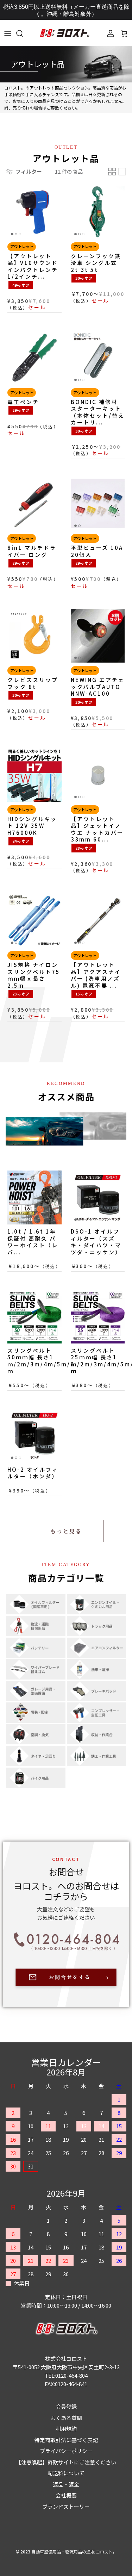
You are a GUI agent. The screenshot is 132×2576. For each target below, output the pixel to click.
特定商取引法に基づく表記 (66, 2440)
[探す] (23, 33)
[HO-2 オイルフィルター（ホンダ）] (34, 1435)
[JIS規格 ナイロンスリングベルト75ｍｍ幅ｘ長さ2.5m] (34, 921)
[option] (66, 64)
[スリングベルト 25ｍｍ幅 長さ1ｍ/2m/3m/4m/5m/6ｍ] (98, 1316)
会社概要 (66, 2495)
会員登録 (66, 2406)
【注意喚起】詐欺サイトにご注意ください (66, 2462)
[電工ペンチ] (34, 358)
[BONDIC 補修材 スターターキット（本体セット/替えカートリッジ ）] (98, 358)
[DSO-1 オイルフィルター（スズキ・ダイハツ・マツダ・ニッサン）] (98, 1198)
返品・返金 (66, 2484)
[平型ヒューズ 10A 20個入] (98, 504)
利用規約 (66, 2429)
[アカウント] (109, 33)
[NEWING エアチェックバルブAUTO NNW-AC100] (98, 636)
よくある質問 (66, 2418)
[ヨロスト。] (64, 33)
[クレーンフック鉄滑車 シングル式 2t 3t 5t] (98, 212)
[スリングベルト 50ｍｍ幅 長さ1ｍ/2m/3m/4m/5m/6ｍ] (34, 1316)
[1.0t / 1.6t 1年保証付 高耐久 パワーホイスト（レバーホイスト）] (34, 1198)
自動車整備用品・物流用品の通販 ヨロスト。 (74, 2552)
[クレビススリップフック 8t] (34, 636)
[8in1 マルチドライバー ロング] (34, 504)
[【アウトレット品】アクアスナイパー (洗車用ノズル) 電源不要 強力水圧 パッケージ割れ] (98, 921)
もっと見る (66, 1531)
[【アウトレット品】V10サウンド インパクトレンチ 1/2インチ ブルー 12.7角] (34, 212)
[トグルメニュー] (8, 33)
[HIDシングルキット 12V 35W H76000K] (34, 775)
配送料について (66, 2473)
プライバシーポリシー (66, 2451)
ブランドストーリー (66, 2506)
